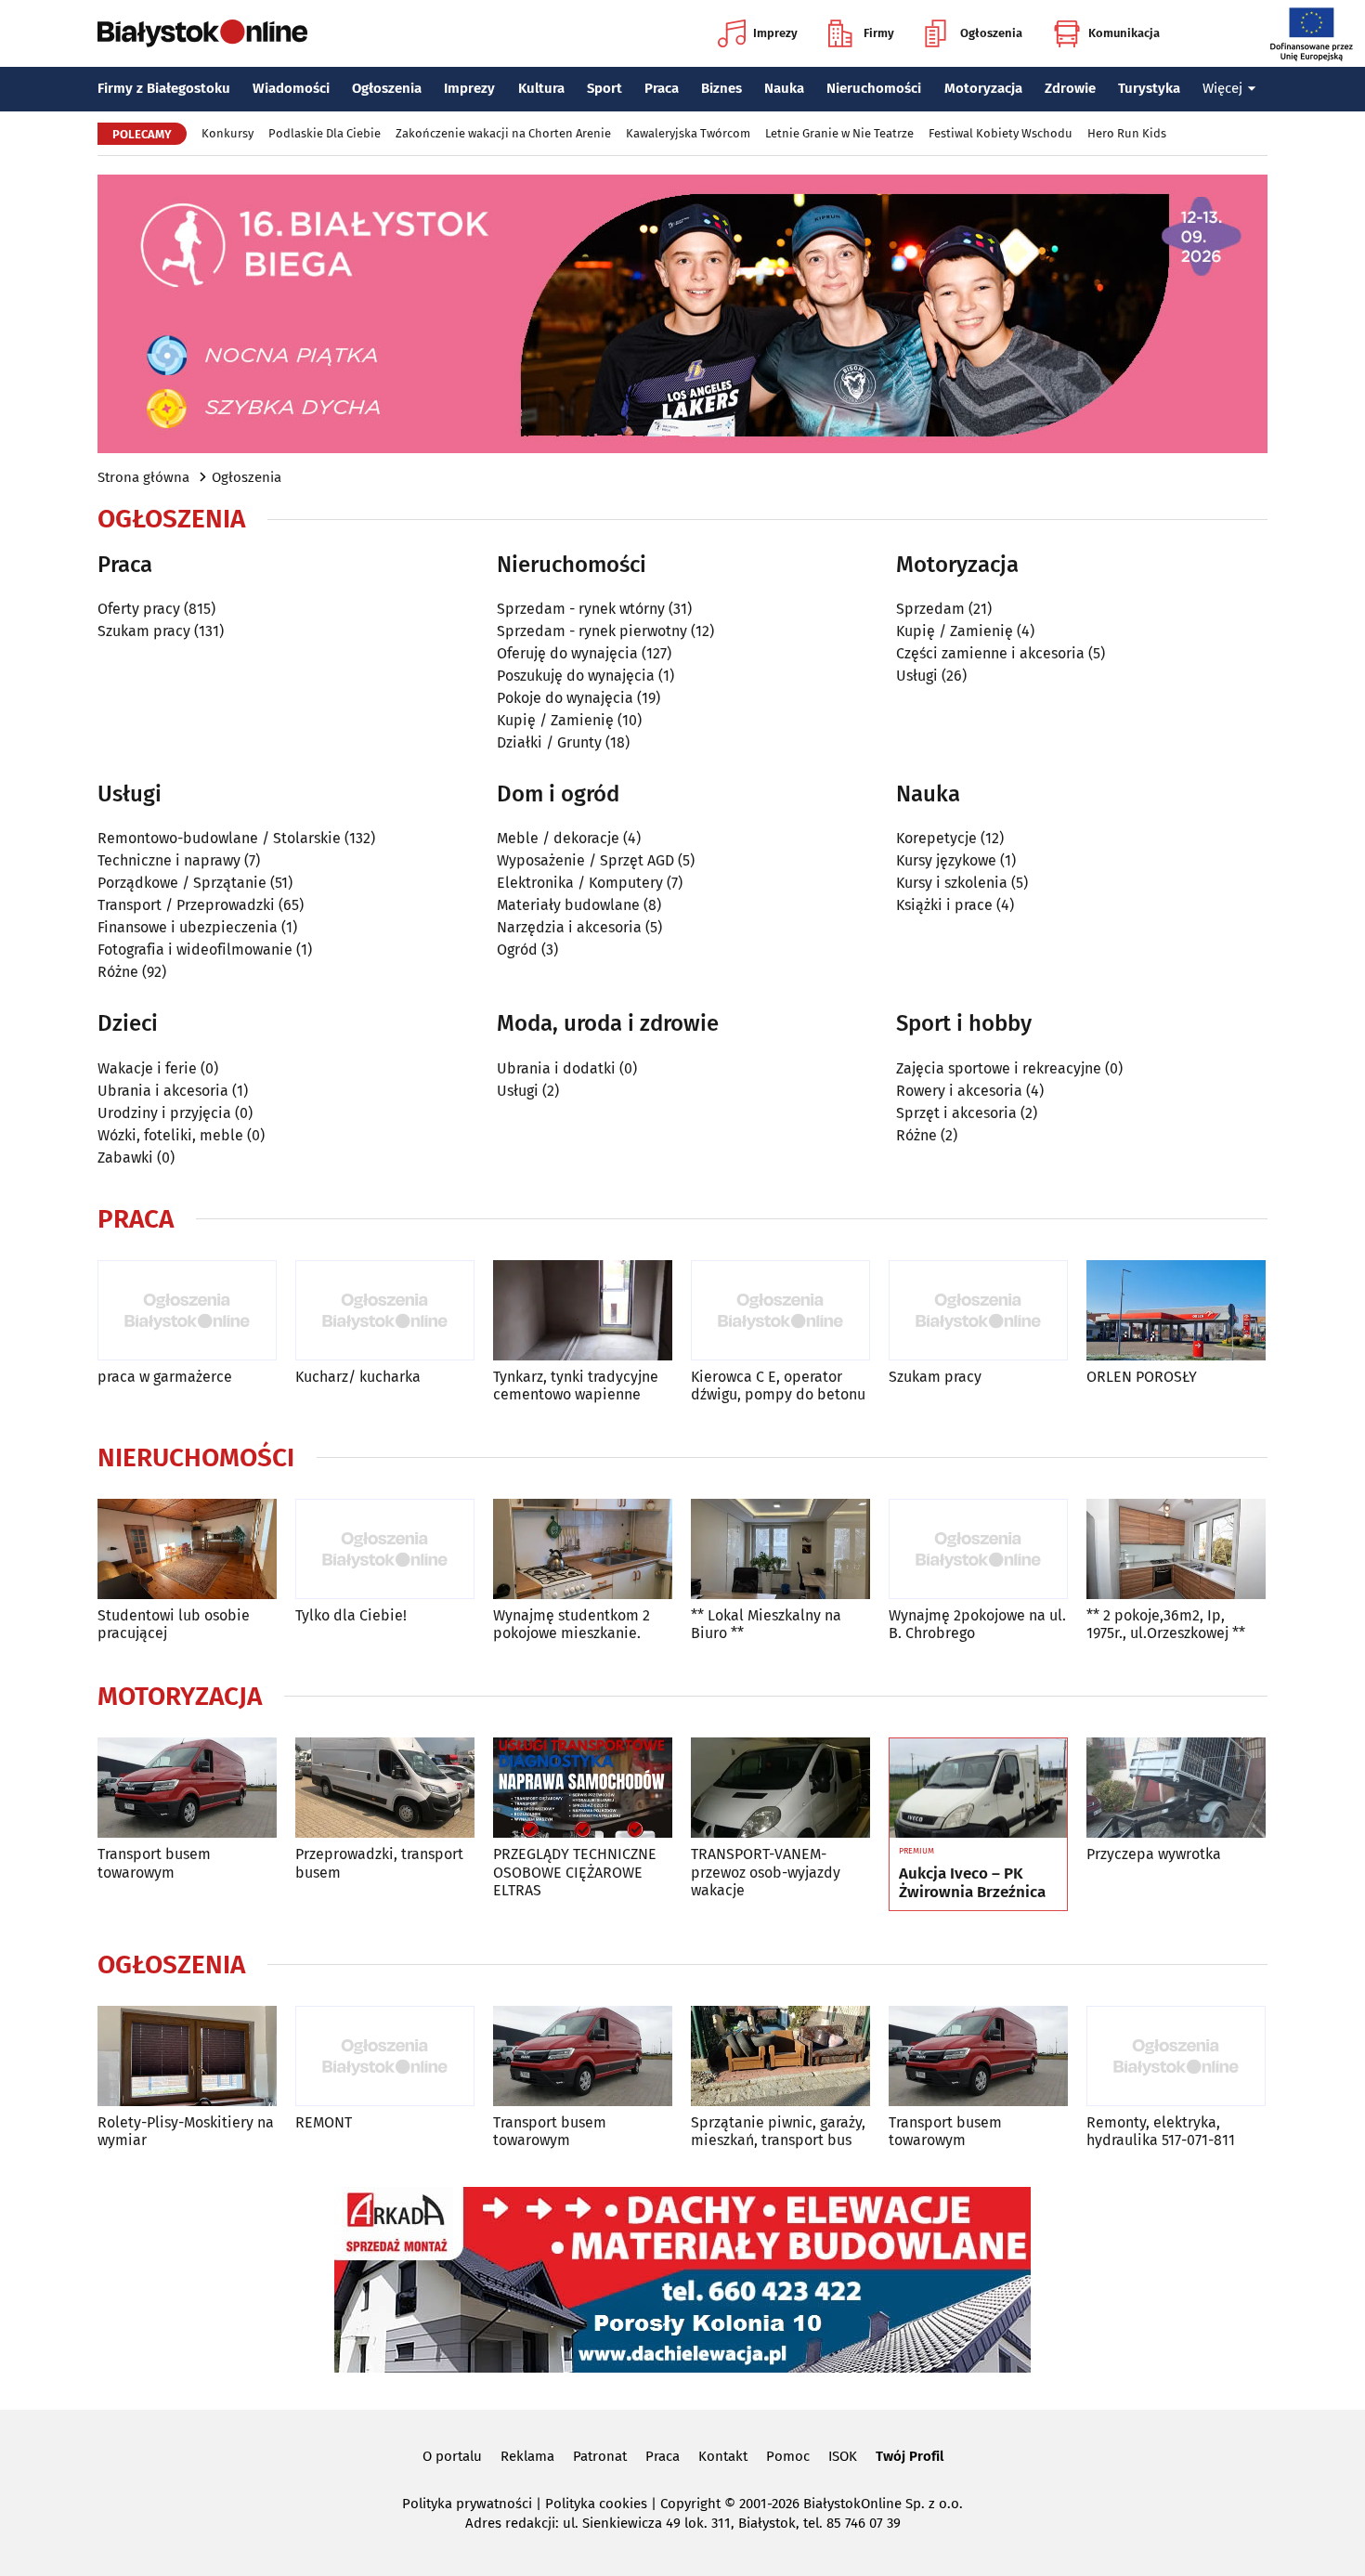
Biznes (721, 88)
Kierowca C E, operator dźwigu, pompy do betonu (778, 1386)
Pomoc (788, 2456)
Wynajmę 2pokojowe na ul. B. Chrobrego (977, 1624)
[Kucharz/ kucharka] (385, 1311)
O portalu (452, 2456)
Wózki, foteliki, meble (170, 1135)
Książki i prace (944, 905)
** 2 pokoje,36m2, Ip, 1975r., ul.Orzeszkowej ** (1166, 1624)
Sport (604, 88)
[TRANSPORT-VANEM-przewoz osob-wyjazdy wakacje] (780, 1788)
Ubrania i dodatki (556, 1068)
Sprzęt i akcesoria (956, 1113)
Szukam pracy (144, 631)
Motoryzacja (983, 88)
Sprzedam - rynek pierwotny (592, 631)
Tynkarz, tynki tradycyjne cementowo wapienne (576, 1386)
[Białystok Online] (202, 33)
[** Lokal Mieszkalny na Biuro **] (780, 1549)
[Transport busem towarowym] (187, 1788)
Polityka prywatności (467, 2504)
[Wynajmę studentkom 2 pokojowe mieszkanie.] (583, 1549)
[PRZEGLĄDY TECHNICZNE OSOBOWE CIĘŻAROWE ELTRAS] (583, 1788)
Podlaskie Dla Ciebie (325, 133)
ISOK (843, 2456)
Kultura (541, 88)
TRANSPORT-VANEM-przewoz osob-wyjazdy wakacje (766, 1872)
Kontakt (723, 2456)
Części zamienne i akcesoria (990, 653)
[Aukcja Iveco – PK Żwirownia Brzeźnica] (978, 1789)
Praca (662, 88)
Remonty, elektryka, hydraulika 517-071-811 (1161, 2131)
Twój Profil (910, 2456)
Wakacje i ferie (147, 1068)
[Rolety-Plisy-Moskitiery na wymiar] (187, 2056)
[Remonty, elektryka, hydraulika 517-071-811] (1176, 2056)
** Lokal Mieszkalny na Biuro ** (766, 1624)
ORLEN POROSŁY (1142, 1377)
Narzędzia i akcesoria (569, 927)
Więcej (1222, 88)
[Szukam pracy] (978, 1311)
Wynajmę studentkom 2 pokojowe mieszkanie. (572, 1624)
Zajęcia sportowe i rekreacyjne (999, 1068)
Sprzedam (930, 609)
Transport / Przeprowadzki (186, 905)
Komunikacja (1124, 33)
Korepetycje (936, 838)
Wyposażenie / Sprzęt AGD (585, 860)
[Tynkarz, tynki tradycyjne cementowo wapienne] (583, 1311)
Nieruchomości (874, 88)
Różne (118, 972)
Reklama (527, 2456)
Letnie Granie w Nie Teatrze (839, 133)
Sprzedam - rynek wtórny (581, 609)
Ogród (517, 950)
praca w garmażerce (165, 1377)
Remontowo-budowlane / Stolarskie (219, 838)
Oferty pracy (139, 609)
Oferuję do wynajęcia (567, 653)
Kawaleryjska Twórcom (688, 133)
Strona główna (143, 477)
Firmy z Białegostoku (164, 88)
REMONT (324, 2122)
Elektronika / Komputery (580, 883)
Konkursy (227, 133)
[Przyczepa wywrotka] (1176, 1788)
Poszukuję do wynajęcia (576, 676)
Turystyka (1149, 88)
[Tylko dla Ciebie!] (385, 1549)
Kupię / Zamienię (555, 720)
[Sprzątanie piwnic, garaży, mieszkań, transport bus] (780, 2056)
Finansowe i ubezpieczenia (188, 927)
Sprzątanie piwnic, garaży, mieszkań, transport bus (778, 2131)
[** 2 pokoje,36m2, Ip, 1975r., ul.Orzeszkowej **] (1176, 1549)
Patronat (600, 2456)
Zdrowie (1070, 88)
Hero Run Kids (1127, 133)
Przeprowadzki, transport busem (379, 1863)
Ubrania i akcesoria (163, 1091)
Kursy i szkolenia (952, 883)
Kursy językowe (946, 860)
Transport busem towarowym (154, 1863)
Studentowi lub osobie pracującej (174, 1624)
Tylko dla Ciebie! (351, 1615)
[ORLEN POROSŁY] (1176, 1311)
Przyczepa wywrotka (1154, 1854)
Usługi (917, 676)
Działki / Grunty (549, 742)
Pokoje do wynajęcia (565, 698)
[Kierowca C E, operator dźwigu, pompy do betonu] (780, 1311)
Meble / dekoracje (558, 838)
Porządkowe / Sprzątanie (182, 883)
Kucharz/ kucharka (358, 1377)
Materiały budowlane (568, 905)
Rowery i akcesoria (959, 1091)
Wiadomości (291, 88)
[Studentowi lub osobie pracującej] (187, 1549)
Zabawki (125, 1158)
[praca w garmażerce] (187, 1311)
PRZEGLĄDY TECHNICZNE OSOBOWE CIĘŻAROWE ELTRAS (575, 1872)
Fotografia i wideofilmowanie (195, 950)
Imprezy (775, 33)
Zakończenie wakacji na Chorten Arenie (503, 133)
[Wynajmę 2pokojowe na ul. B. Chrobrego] (978, 1549)
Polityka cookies (596, 2504)
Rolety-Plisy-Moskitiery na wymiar (186, 2131)
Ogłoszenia (991, 33)
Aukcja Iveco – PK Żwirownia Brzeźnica (972, 1883)
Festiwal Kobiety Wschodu (1001, 133)
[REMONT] (385, 2056)
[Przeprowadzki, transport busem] (385, 1788)
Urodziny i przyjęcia (164, 1113)
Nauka (784, 88)
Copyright (690, 2504)
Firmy (879, 33)
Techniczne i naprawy (169, 860)
